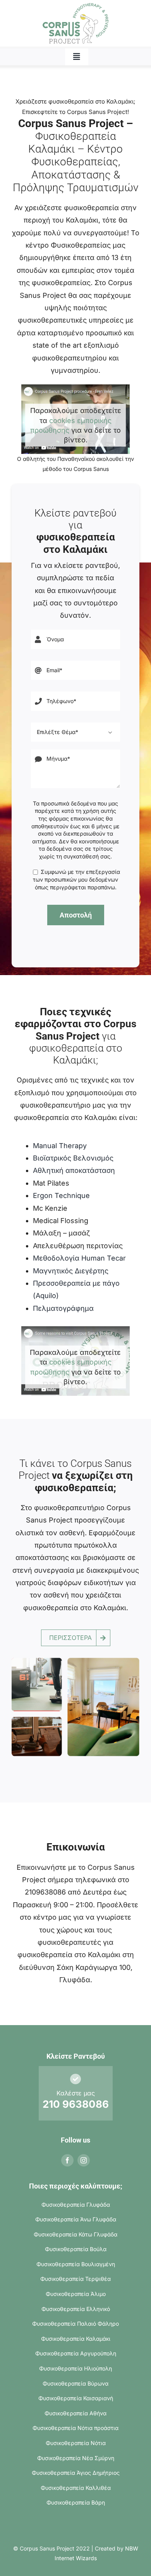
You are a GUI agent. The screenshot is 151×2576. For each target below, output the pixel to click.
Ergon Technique (61, 1195)
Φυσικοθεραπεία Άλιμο (76, 2294)
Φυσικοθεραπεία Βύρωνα (75, 2383)
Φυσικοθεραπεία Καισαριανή (76, 2398)
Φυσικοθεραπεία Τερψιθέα (75, 2279)
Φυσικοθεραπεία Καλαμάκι (76, 2339)
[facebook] (67, 2160)
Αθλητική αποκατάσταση (74, 1170)
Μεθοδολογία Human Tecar (79, 1258)
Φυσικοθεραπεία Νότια (76, 2443)
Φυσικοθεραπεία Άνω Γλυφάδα (76, 2219)
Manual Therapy (60, 1146)
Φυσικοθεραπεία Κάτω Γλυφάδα (75, 2234)
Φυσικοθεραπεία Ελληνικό (76, 2309)
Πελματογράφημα (63, 1308)
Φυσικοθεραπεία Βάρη (76, 2502)
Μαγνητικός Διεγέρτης (71, 1271)
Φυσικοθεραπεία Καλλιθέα (76, 2488)
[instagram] (84, 2160)
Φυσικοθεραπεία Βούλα (76, 2249)
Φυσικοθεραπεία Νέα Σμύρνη (76, 2458)
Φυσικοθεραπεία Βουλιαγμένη (76, 2264)
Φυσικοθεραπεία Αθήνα (75, 2413)
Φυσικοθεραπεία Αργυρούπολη (76, 2353)
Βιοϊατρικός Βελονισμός (73, 1158)
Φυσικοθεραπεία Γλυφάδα (76, 2205)
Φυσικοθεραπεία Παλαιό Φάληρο (75, 2324)
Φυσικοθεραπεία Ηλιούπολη (75, 2368)
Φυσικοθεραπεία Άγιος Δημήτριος (76, 2473)
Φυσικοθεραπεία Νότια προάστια (75, 2428)
